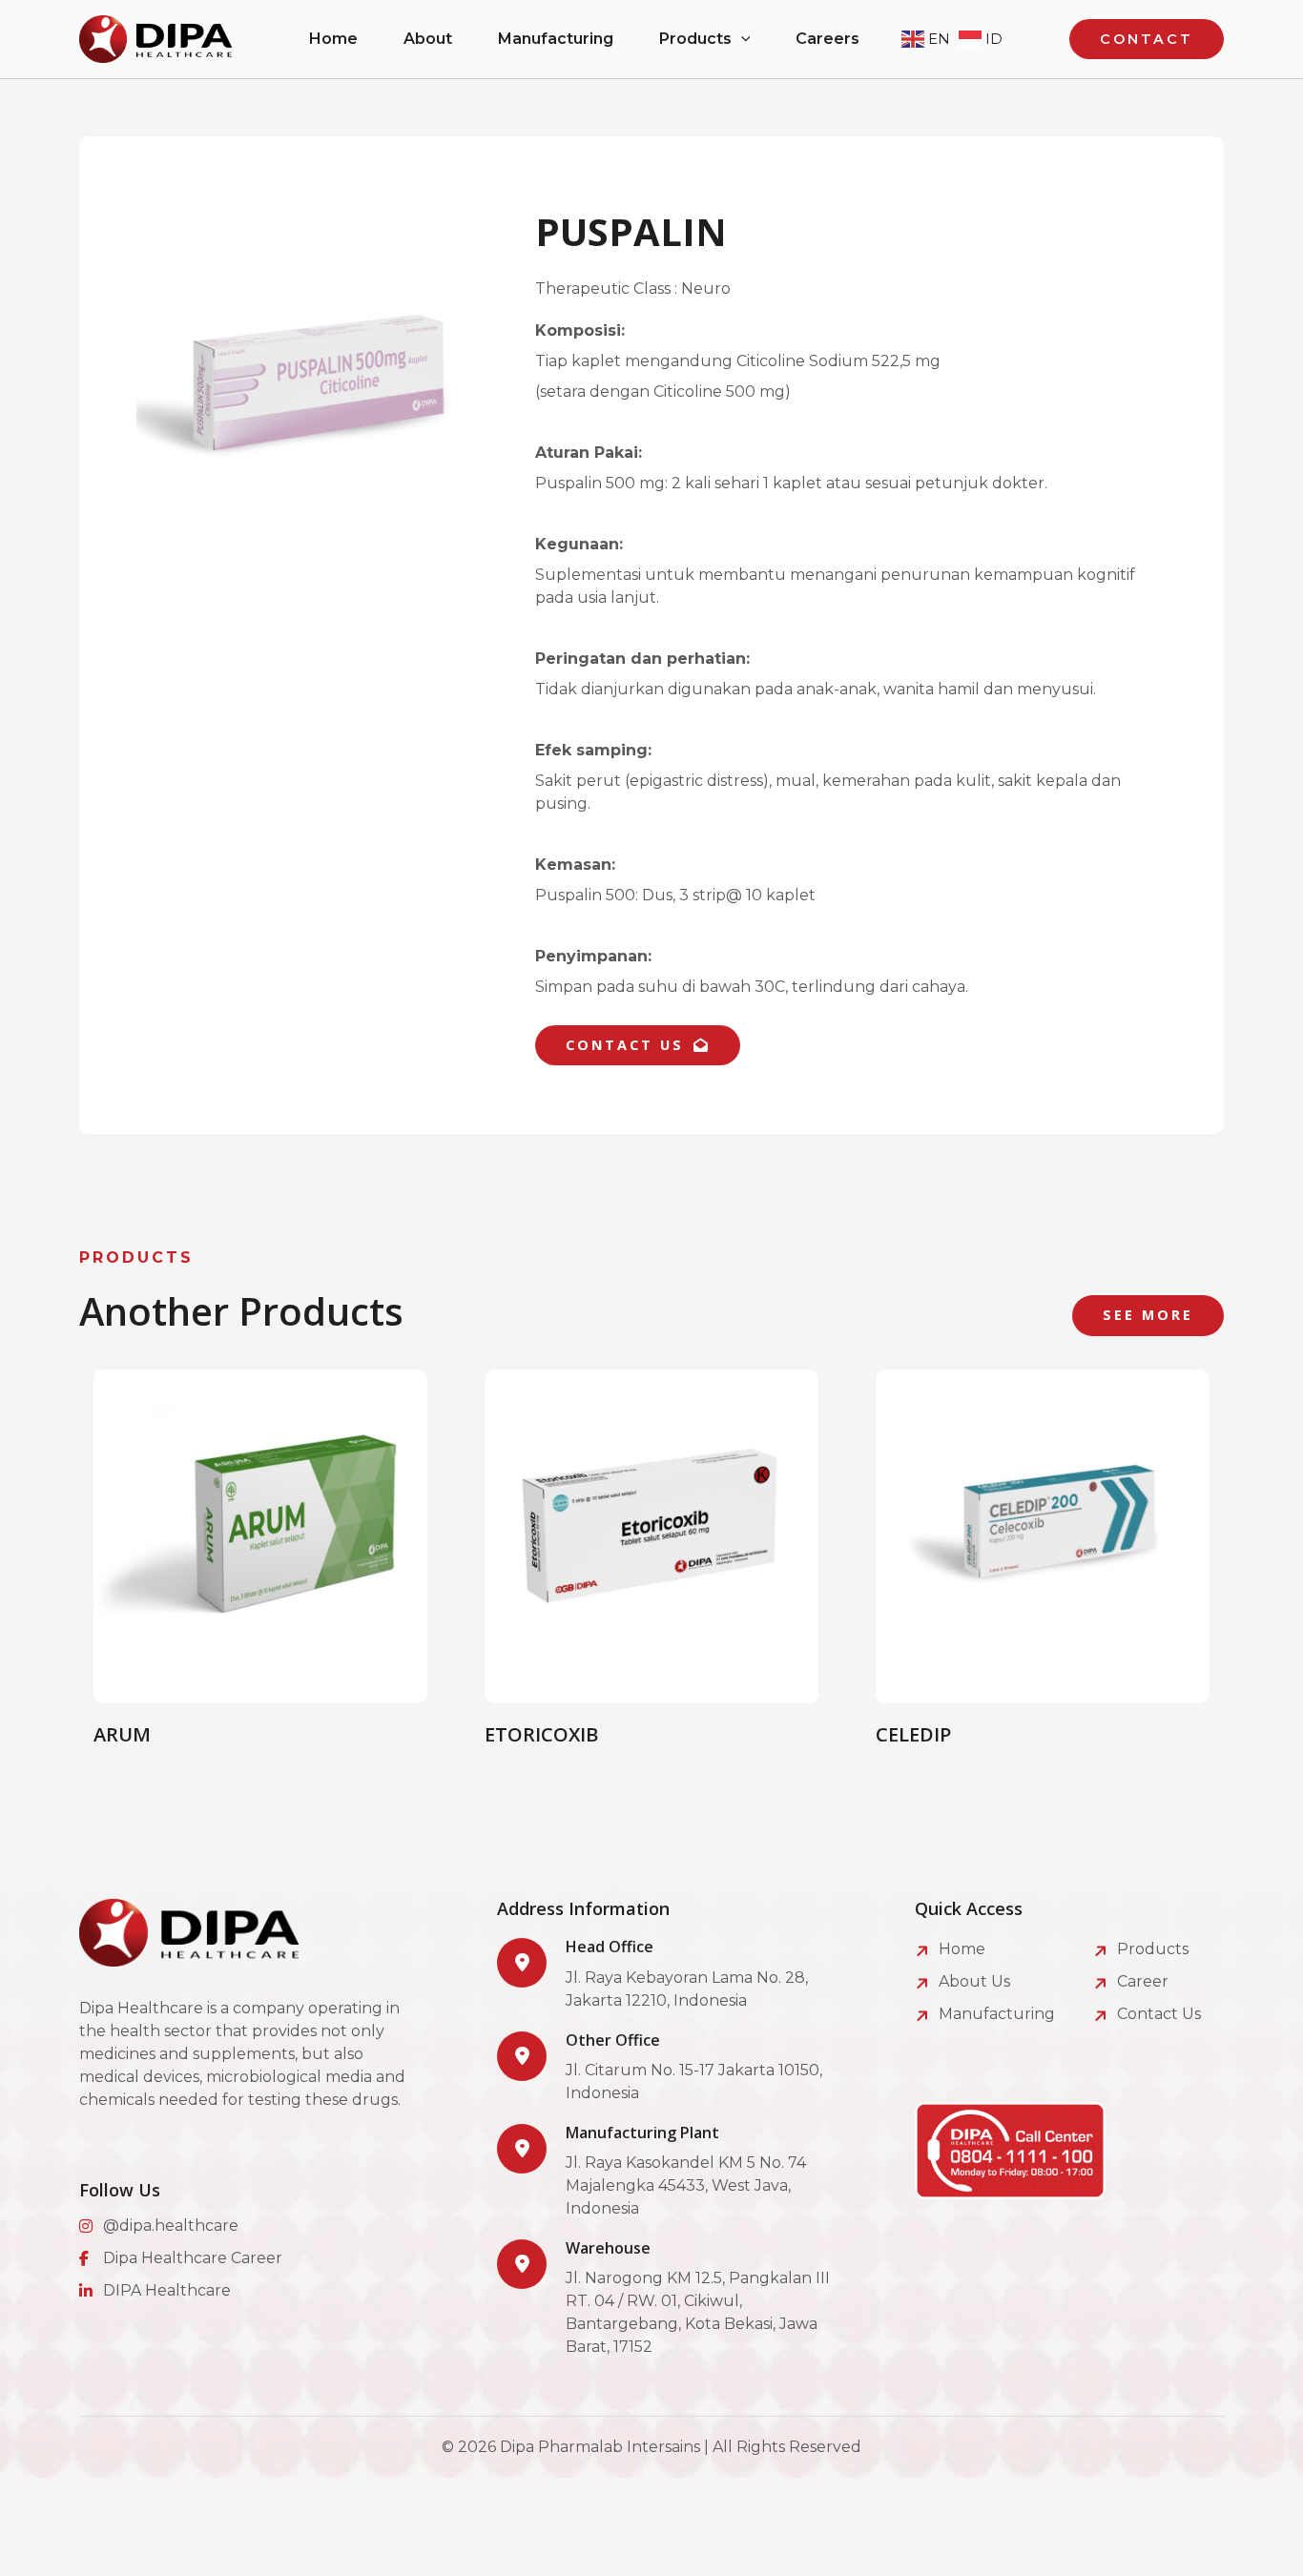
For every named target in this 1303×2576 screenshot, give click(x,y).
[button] (741, 39)
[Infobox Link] (669, 1975)
